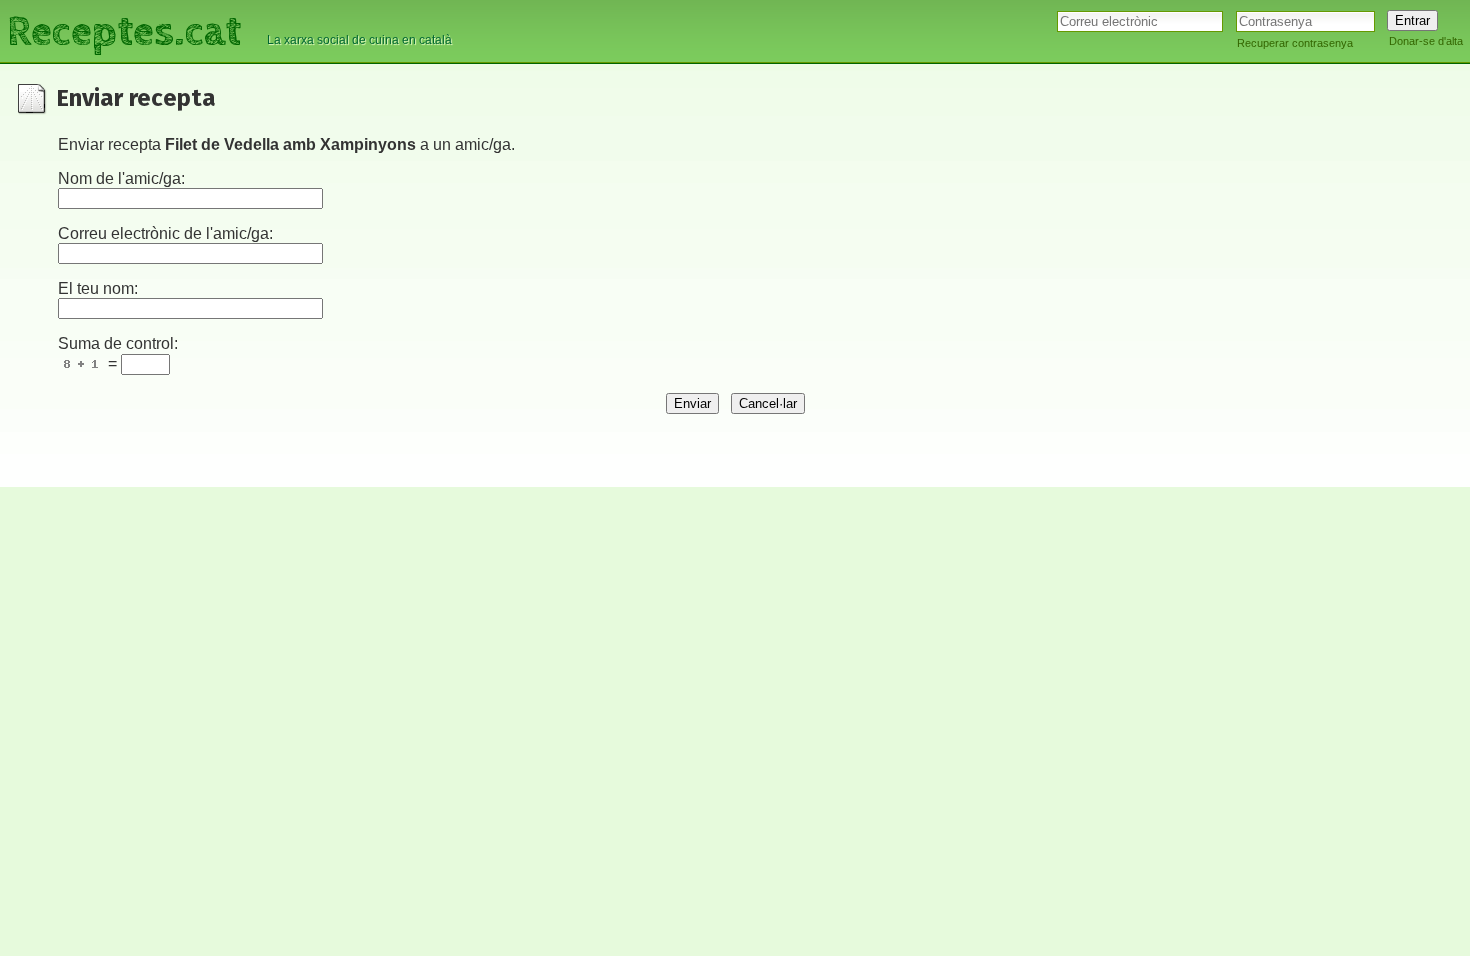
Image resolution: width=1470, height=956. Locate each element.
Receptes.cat (124, 29)
